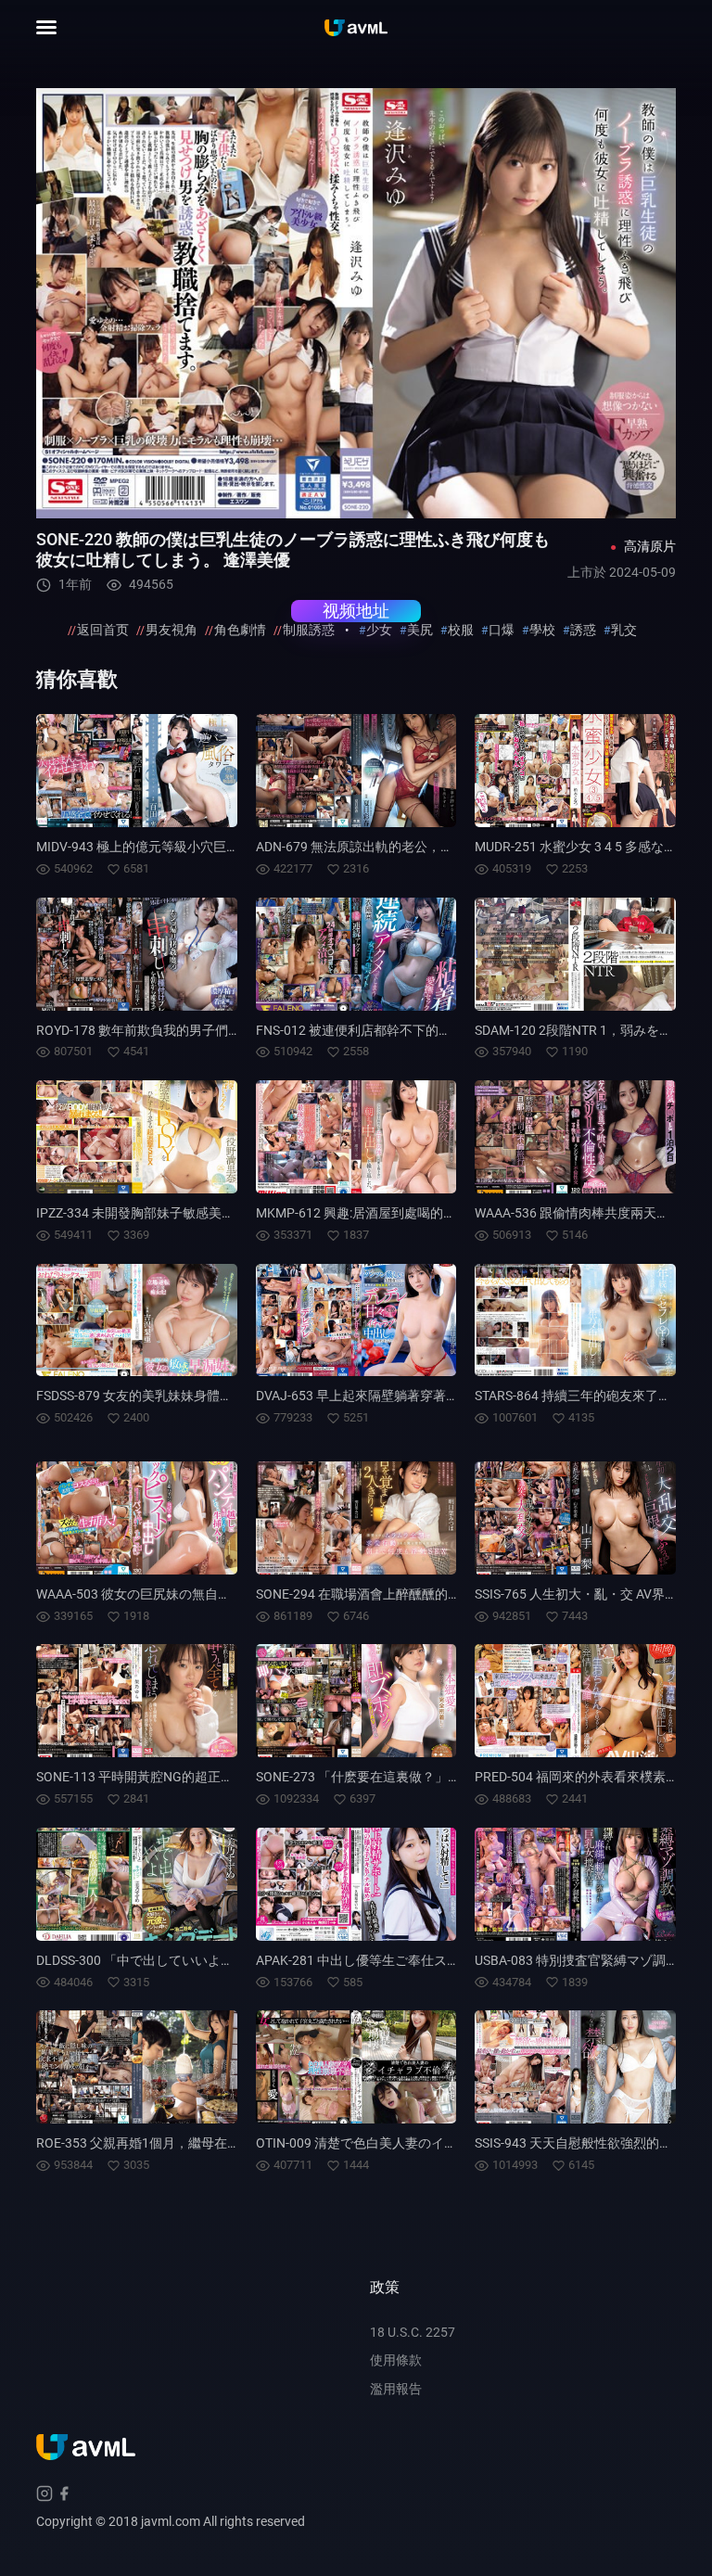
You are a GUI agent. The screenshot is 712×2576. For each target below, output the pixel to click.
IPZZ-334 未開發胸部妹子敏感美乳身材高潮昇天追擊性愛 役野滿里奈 (234, 1213)
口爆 (502, 630)
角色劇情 (240, 630)
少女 (379, 630)
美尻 (420, 630)
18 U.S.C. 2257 (413, 2332)
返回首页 (103, 630)
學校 (542, 630)
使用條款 (396, 2360)
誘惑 (583, 630)
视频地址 (356, 611)
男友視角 (172, 630)
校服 (461, 630)
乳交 (624, 630)
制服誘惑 (309, 630)
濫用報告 (396, 2389)
